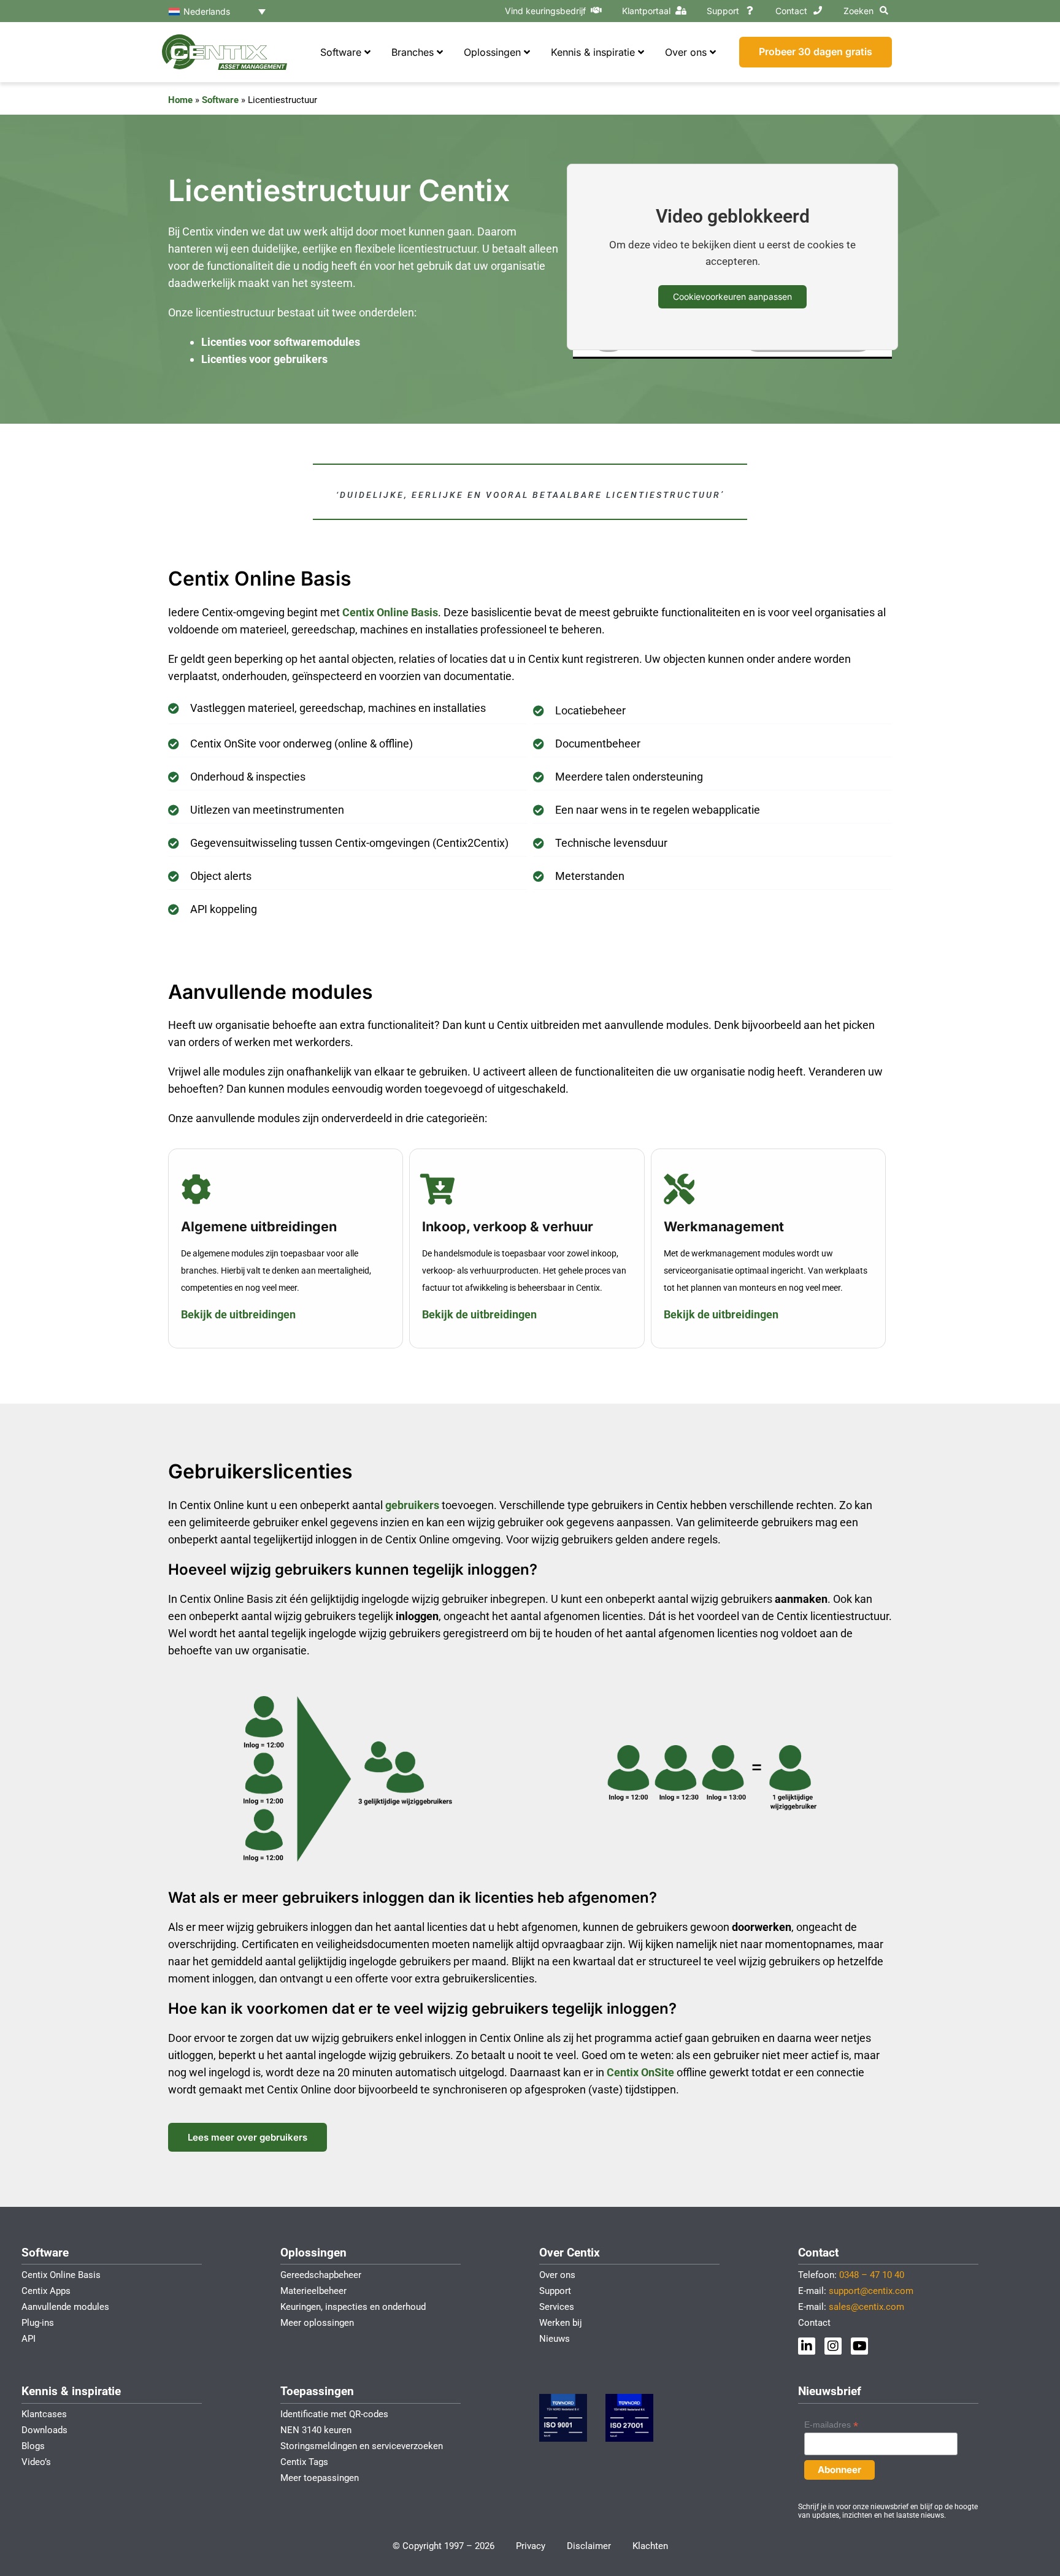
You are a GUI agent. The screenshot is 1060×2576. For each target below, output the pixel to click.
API (29, 2339)
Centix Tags (304, 2462)
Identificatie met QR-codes (334, 2414)
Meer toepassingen (320, 2478)
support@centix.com (871, 2291)
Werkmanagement (724, 1226)
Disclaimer (589, 2546)
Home (180, 100)
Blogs (33, 2446)
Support (723, 11)
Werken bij (561, 2323)
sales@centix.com (866, 2307)
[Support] (750, 10)
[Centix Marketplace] (596, 10)
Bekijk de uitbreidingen (238, 1314)
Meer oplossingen (317, 2323)
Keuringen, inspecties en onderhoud (353, 2307)
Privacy (531, 2546)
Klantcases (44, 2414)
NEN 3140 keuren (316, 2430)
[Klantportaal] (681, 10)
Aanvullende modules (65, 2307)
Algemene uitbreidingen (259, 1226)
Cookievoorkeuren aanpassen (732, 296)
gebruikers (413, 1505)
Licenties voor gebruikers (264, 359)
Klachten (650, 2546)
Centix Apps (46, 2291)
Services (557, 2307)
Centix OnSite (640, 2072)
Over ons (557, 2275)
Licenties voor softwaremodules (281, 342)
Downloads (44, 2430)
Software (220, 100)
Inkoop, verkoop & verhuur (508, 1226)
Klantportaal (646, 11)
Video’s (36, 2462)
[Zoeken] (884, 10)
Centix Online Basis (390, 612)
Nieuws (555, 2339)
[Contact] (818, 10)
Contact (791, 11)
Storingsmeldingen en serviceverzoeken (362, 2446)
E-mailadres (831, 2425)
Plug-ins (38, 2323)
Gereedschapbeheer (321, 2275)
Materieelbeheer (313, 2291)
